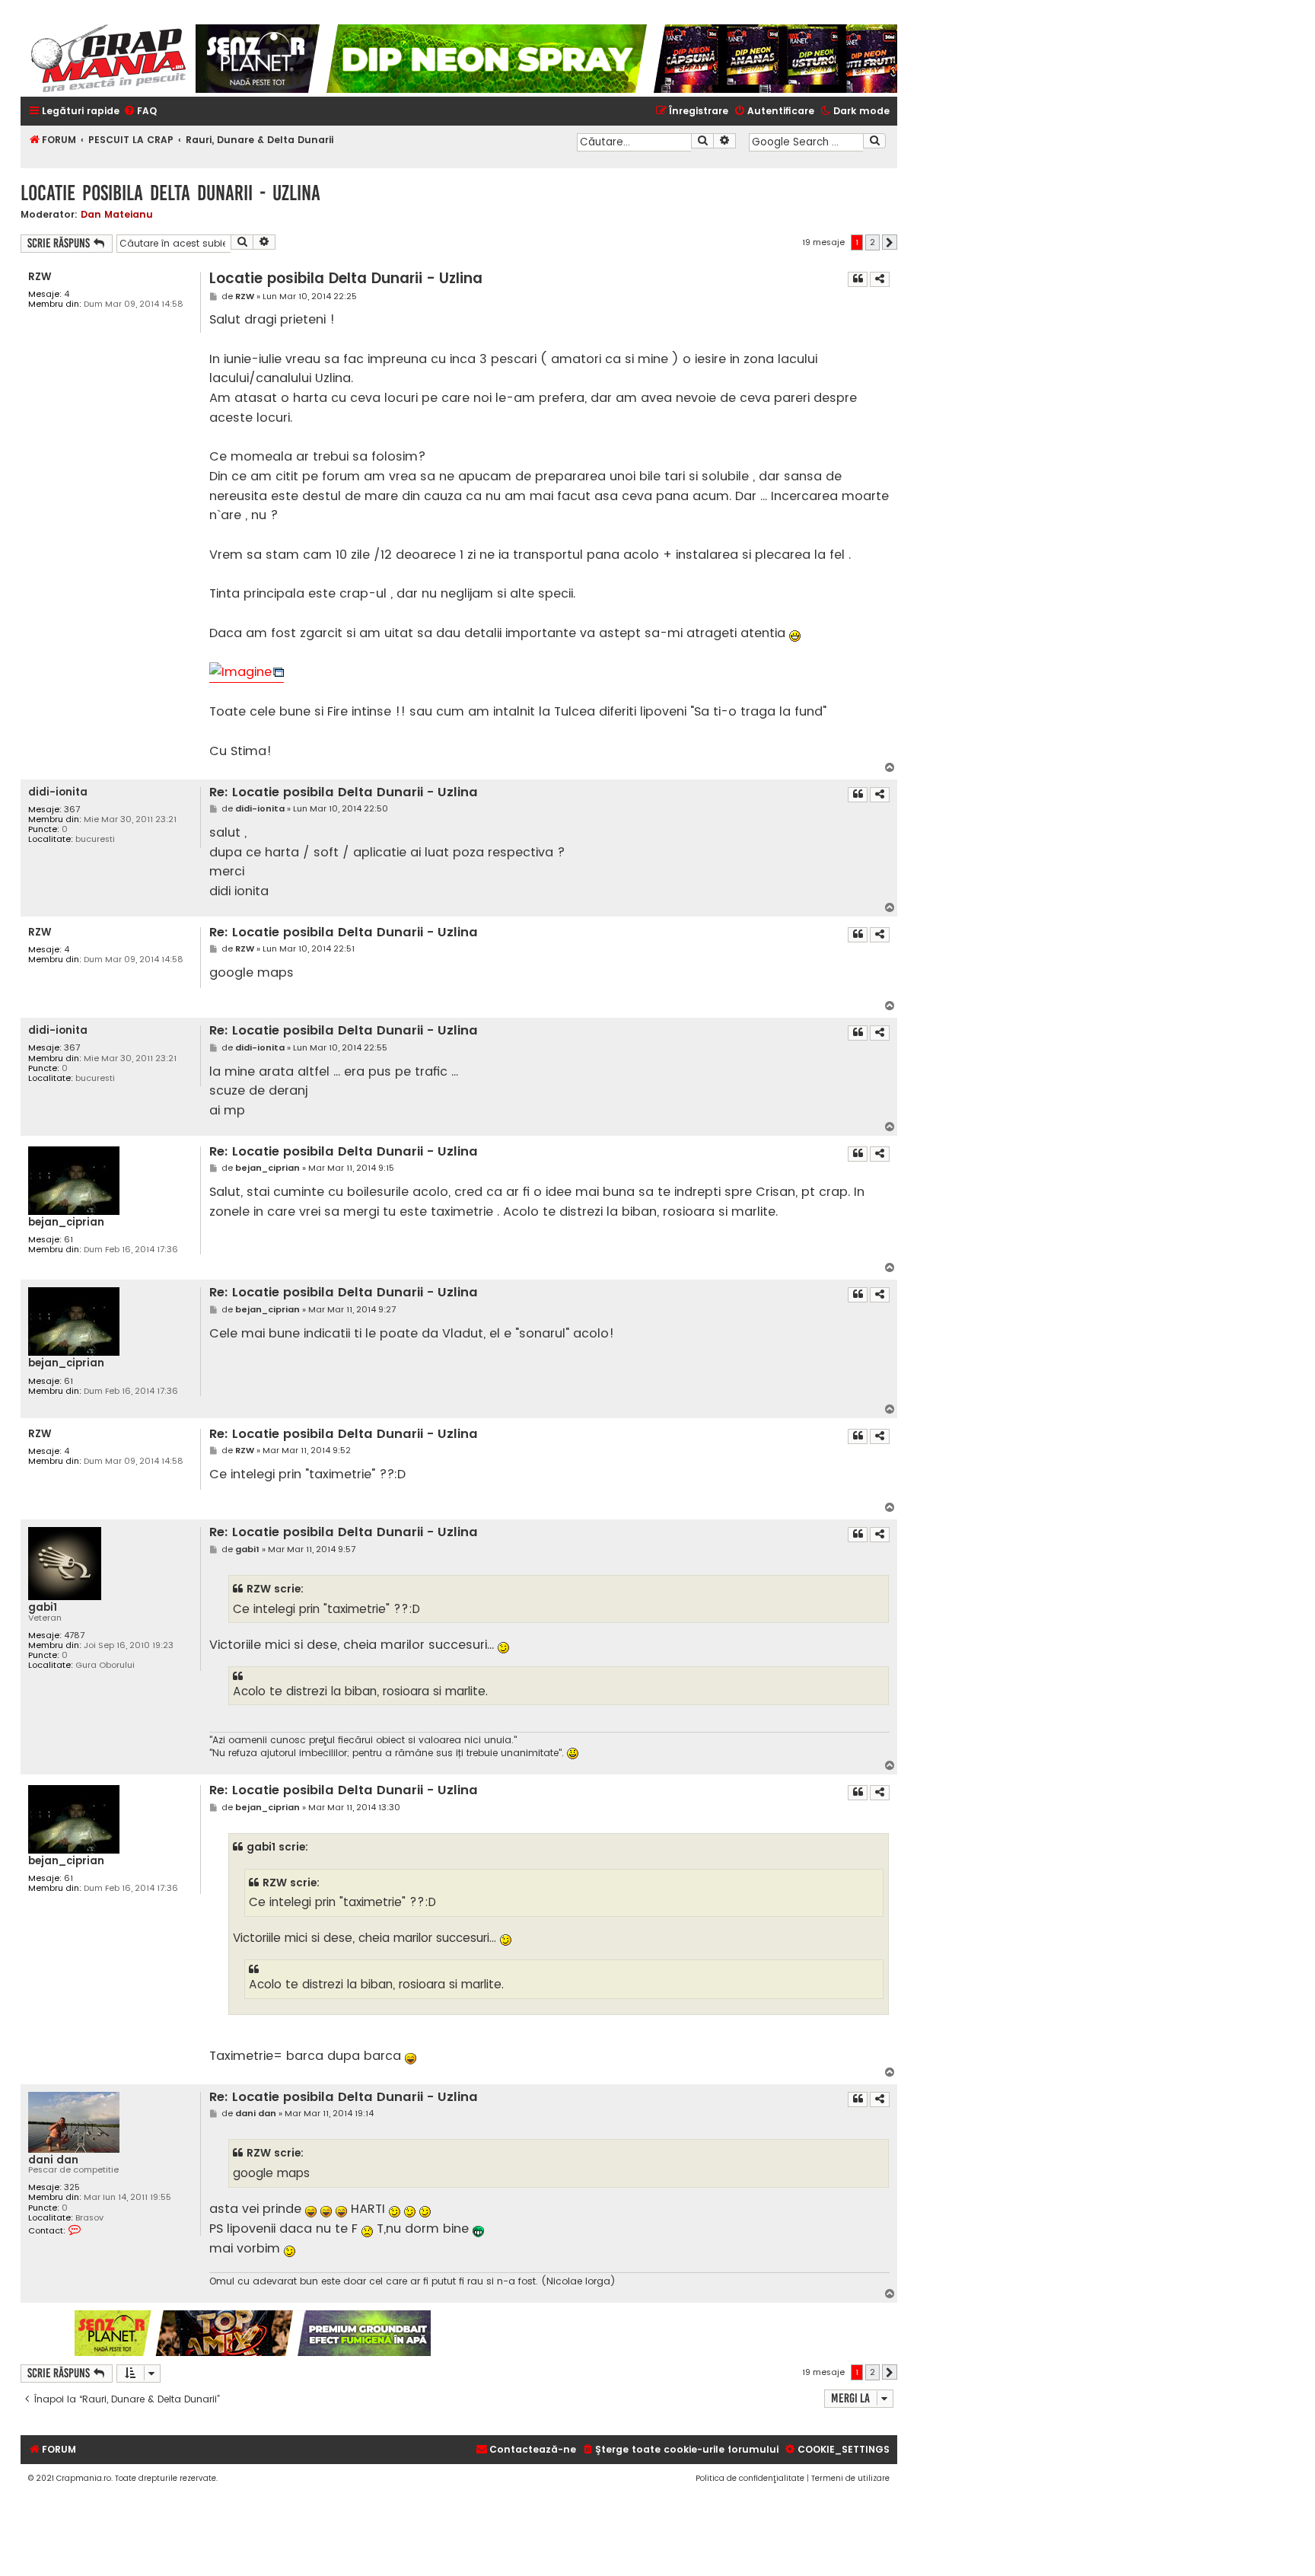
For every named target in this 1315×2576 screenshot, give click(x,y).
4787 (74, 1636)
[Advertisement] (665, 2333)
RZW (40, 277)
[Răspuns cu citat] (858, 279)
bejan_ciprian (66, 1222)
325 (72, 2187)
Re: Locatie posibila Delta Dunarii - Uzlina (344, 793)
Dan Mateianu (117, 214)
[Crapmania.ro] (108, 59)
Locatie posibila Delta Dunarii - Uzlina (170, 193)
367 (72, 810)
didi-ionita (58, 792)
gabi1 (43, 1607)
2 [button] (872, 242)
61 (68, 1240)
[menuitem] (140, 112)
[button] (890, 242)
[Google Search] (874, 141)
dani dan (53, 2160)
